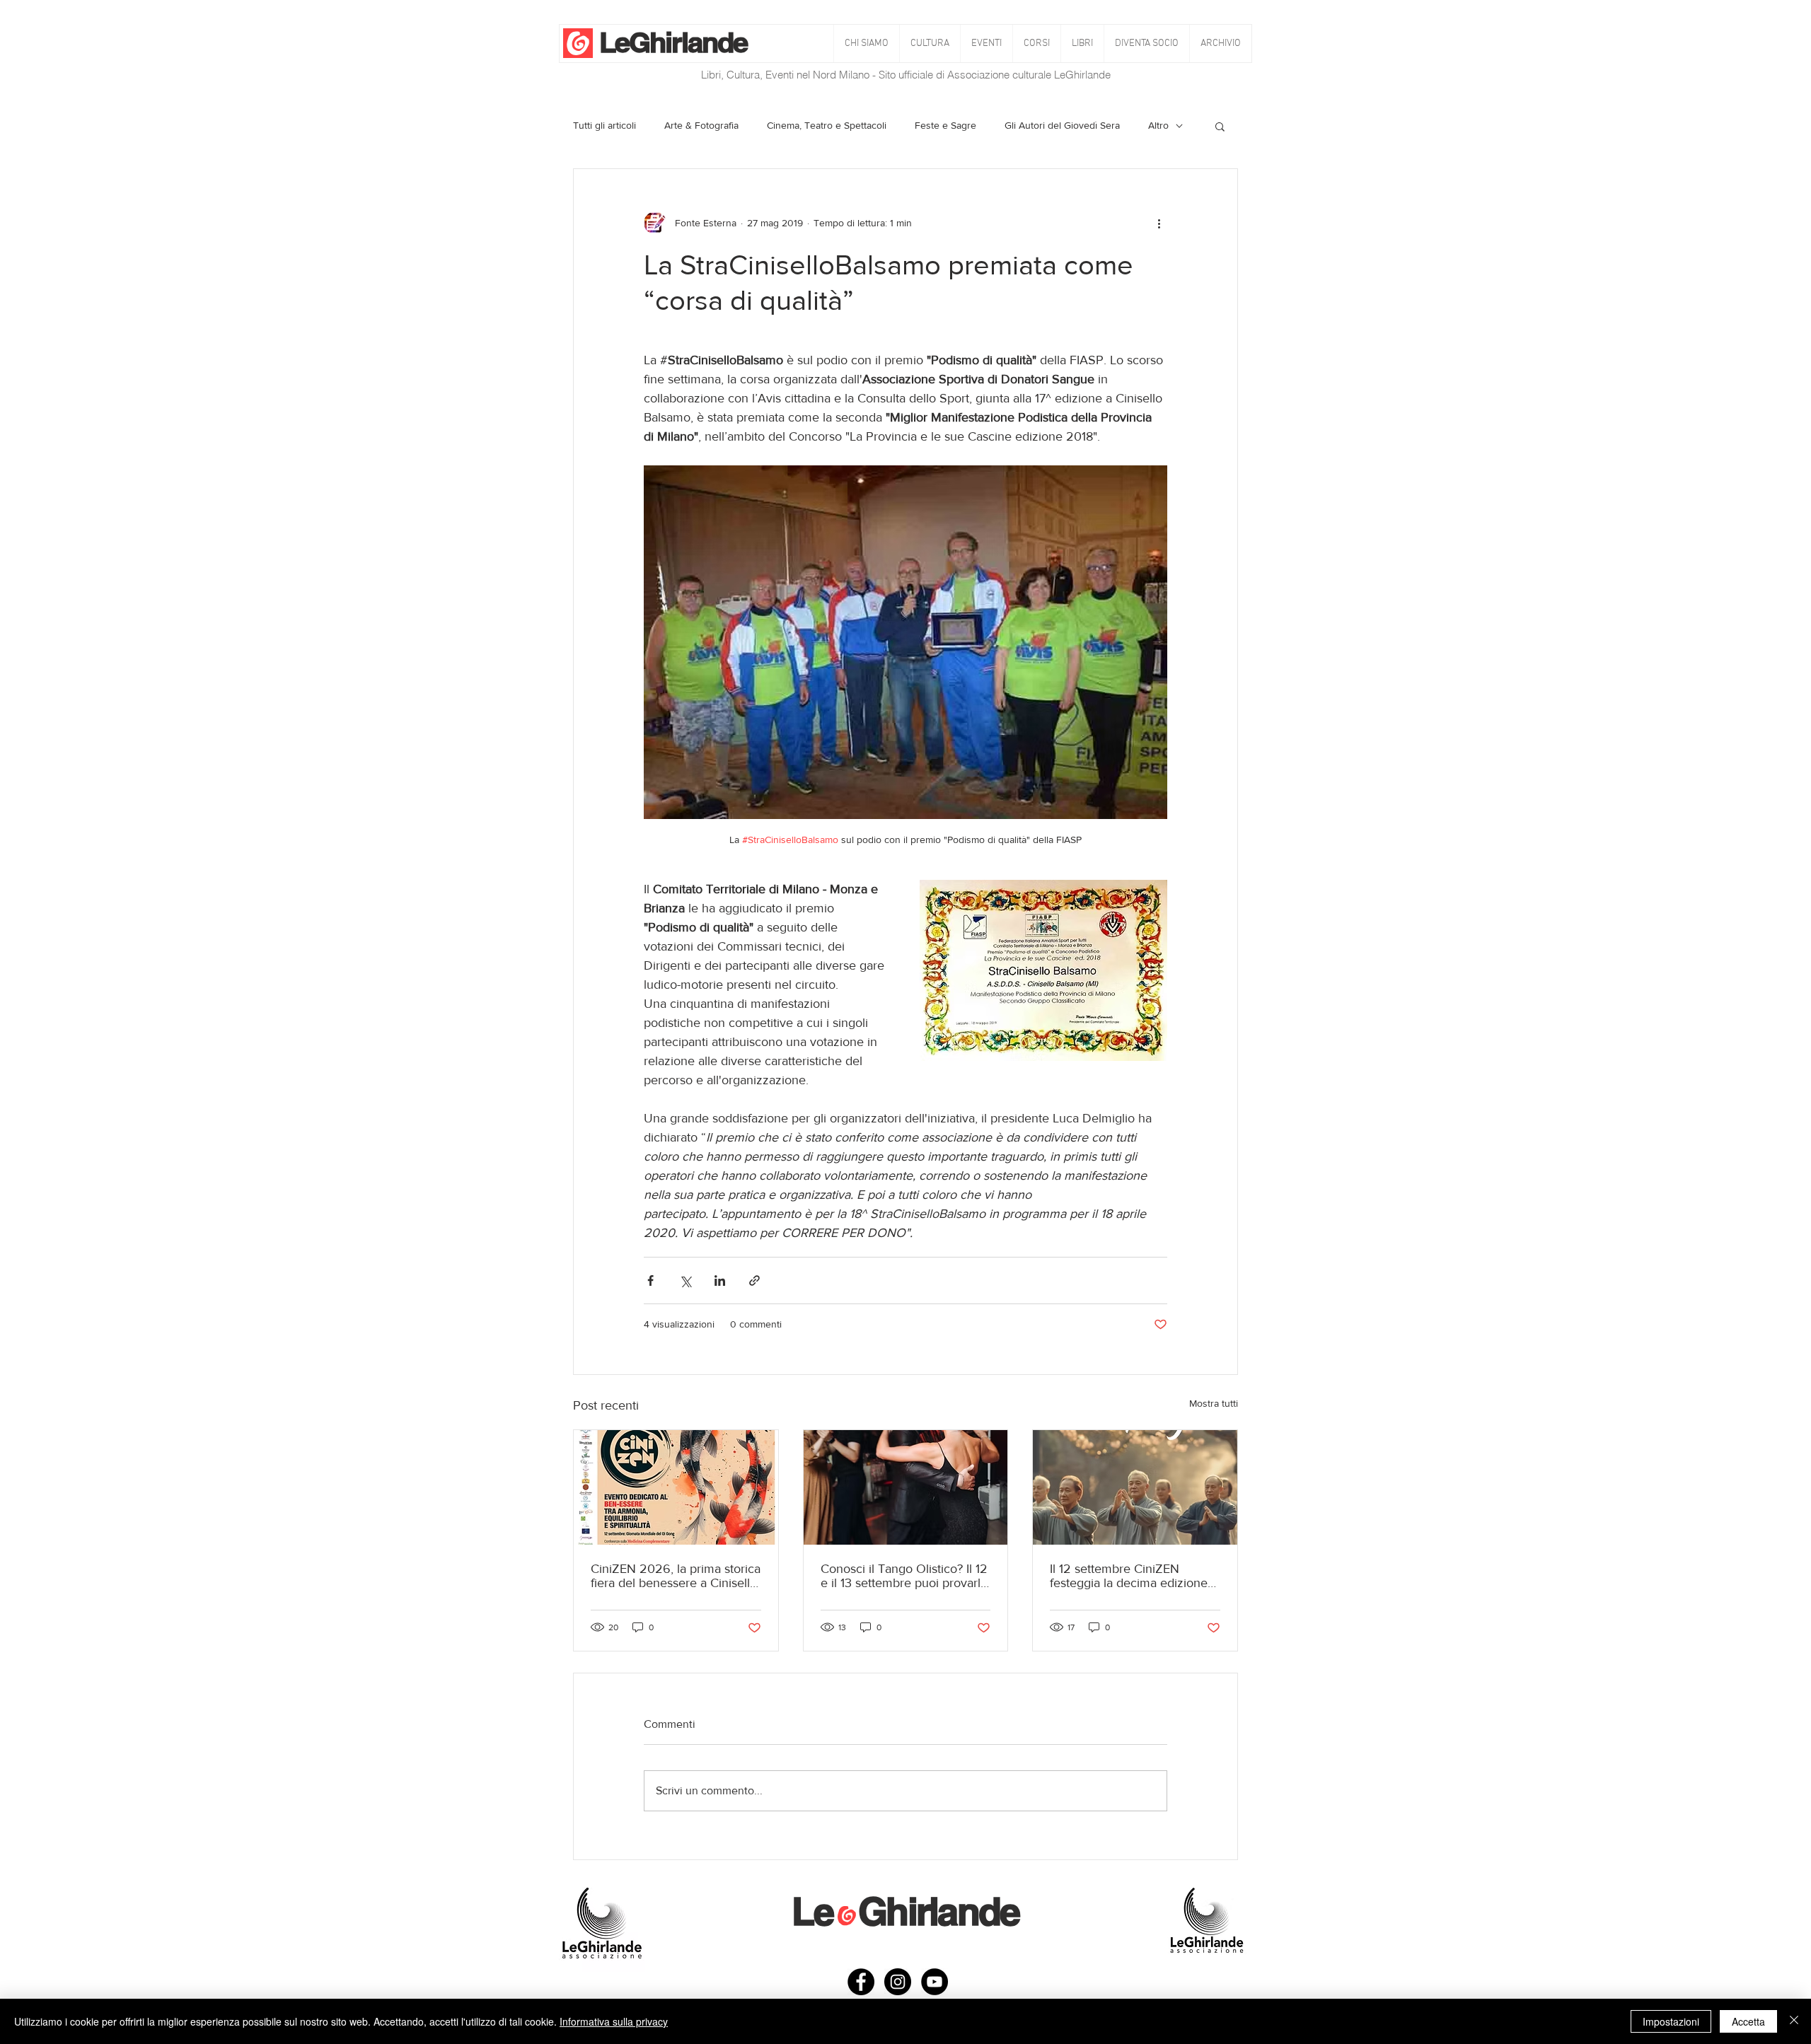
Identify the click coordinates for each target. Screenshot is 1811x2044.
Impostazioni (1671, 2021)
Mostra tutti (1214, 1403)
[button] (930, 43)
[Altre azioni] (1159, 223)
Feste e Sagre (945, 125)
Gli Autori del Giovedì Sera (1062, 125)
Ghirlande (688, 42)
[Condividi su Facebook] (650, 1281)
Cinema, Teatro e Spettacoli (827, 125)
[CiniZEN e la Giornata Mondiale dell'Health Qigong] (1135, 1487)
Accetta (1748, 2021)
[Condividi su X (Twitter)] (685, 1281)
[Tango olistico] (906, 1487)
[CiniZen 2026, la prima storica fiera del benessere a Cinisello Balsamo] (676, 1487)
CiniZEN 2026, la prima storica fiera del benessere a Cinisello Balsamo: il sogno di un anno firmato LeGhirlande (676, 1576)
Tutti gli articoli (604, 125)
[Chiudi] (1794, 2021)
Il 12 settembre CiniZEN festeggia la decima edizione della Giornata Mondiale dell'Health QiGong (1129, 1576)
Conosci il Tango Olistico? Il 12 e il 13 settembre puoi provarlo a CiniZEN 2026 (904, 1576)
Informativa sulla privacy (614, 2021)
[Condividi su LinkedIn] (720, 1281)
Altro (1158, 125)
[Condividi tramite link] (754, 1281)
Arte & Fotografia (701, 125)
